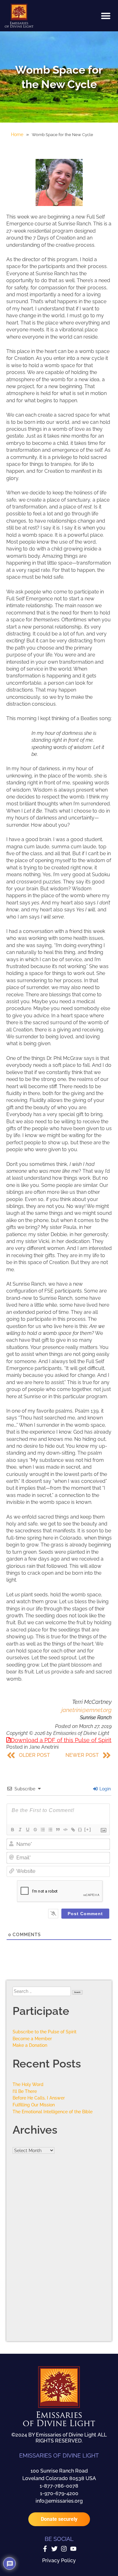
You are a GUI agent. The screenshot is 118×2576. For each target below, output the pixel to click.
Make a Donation (30, 2045)
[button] (106, 16)
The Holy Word (28, 2084)
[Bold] (12, 1830)
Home (17, 134)
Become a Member (32, 2039)
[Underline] (27, 1830)
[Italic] (20, 1830)
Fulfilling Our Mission (34, 2105)
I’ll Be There (25, 2091)
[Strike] (35, 1830)
